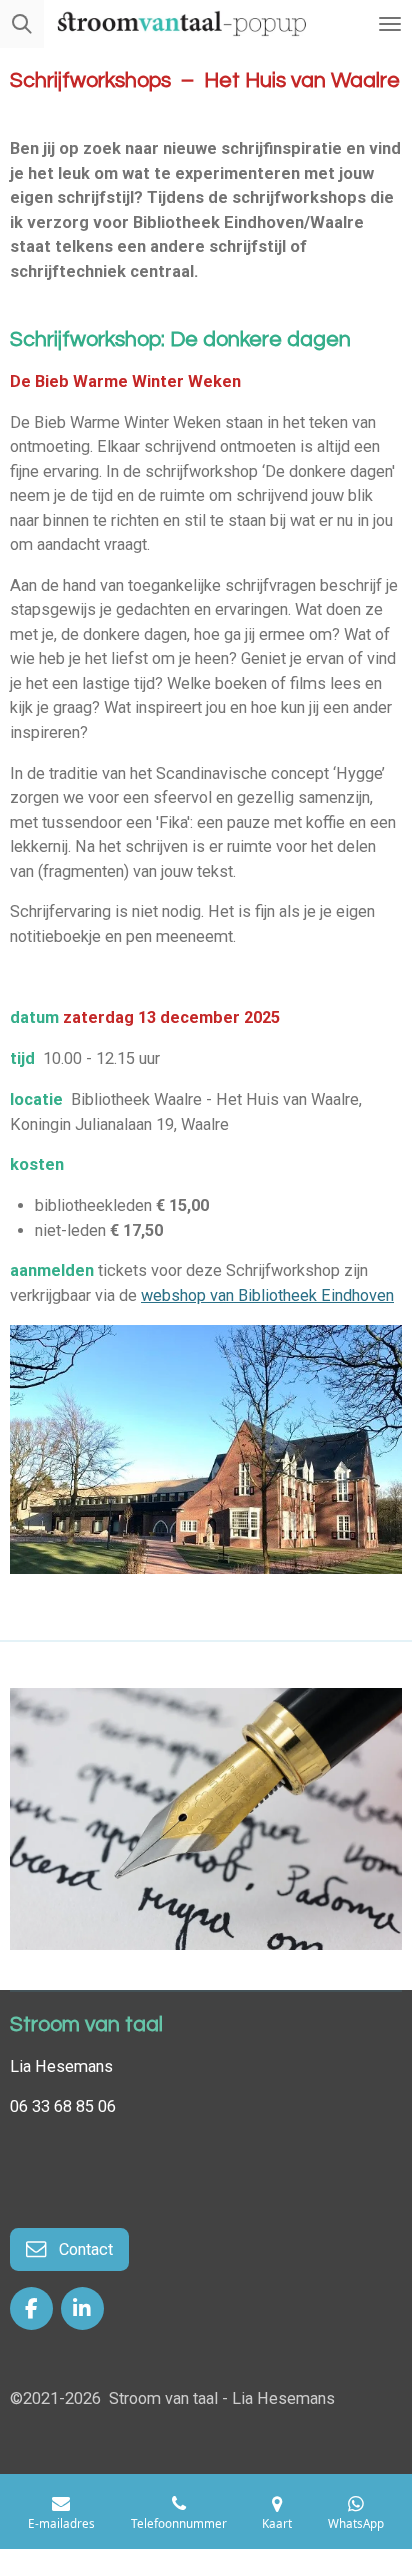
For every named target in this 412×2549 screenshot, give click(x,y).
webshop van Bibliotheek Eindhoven (267, 1295)
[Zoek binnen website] (22, 24)
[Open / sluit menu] (390, 24)
